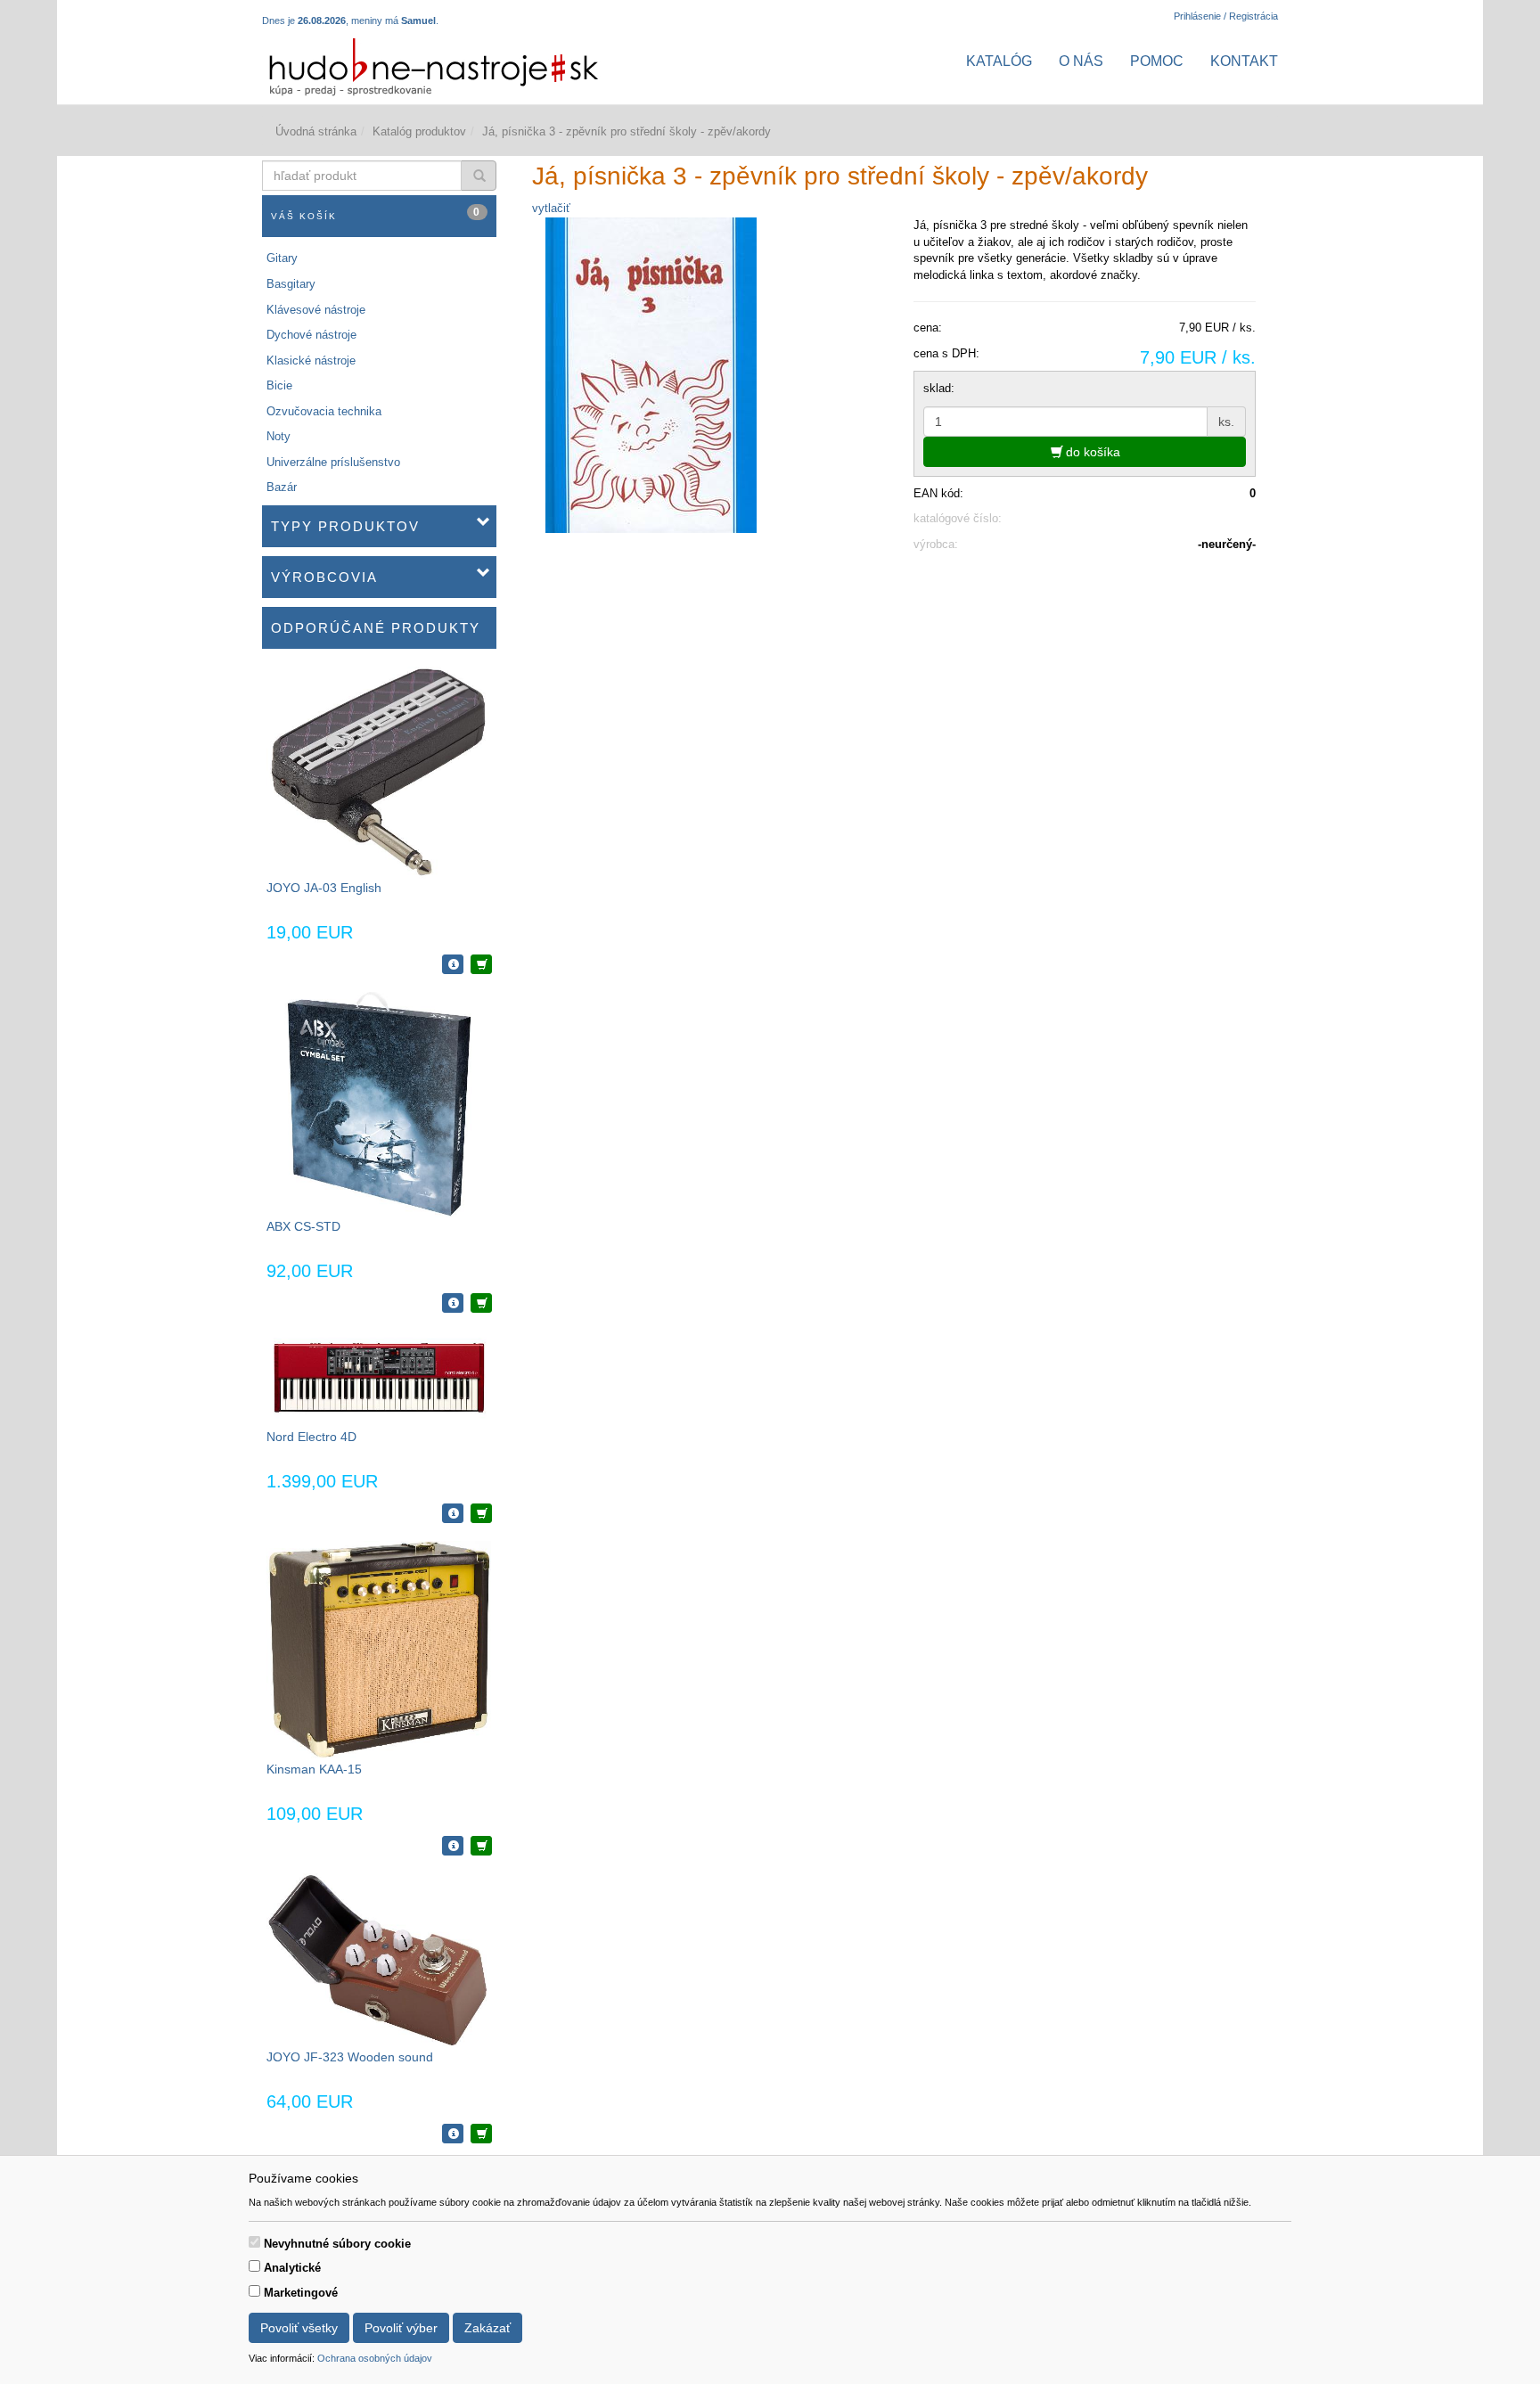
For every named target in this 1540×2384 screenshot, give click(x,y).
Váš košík (376, 213)
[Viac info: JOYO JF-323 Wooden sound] (453, 2134)
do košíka (1091, 452)
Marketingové (301, 2293)
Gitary (282, 258)
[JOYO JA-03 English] (379, 772)
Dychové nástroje (311, 335)
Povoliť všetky (299, 2328)
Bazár (282, 487)
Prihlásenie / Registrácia (1226, 16)
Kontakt (1244, 61)
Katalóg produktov (419, 131)
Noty (279, 436)
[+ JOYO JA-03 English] (481, 964)
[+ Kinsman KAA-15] (481, 1846)
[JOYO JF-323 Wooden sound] (379, 1960)
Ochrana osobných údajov (375, 2358)
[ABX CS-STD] (379, 1104)
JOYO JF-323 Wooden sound (350, 2057)
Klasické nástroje (311, 360)
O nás (1081, 61)
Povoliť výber (401, 2328)
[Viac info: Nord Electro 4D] (453, 1513)
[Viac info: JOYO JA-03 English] (453, 964)
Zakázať (487, 2328)
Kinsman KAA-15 (314, 1769)
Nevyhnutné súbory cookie (337, 2244)
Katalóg (999, 61)
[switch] (254, 2242)
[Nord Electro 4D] (379, 1378)
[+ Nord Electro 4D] (481, 1513)
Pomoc (1157, 61)
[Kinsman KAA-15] (379, 1650)
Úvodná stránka (316, 131)
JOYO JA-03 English (324, 888)
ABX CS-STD (303, 1226)
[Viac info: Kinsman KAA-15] (453, 1846)
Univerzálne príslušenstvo (333, 462)
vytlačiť (551, 208)
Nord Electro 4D (311, 1437)
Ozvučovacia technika (324, 411)
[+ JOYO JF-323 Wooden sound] (481, 2134)
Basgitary (291, 284)
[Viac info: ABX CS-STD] (453, 1303)
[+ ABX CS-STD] (481, 1303)
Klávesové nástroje (316, 310)
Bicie (279, 385)
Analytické (292, 2268)
